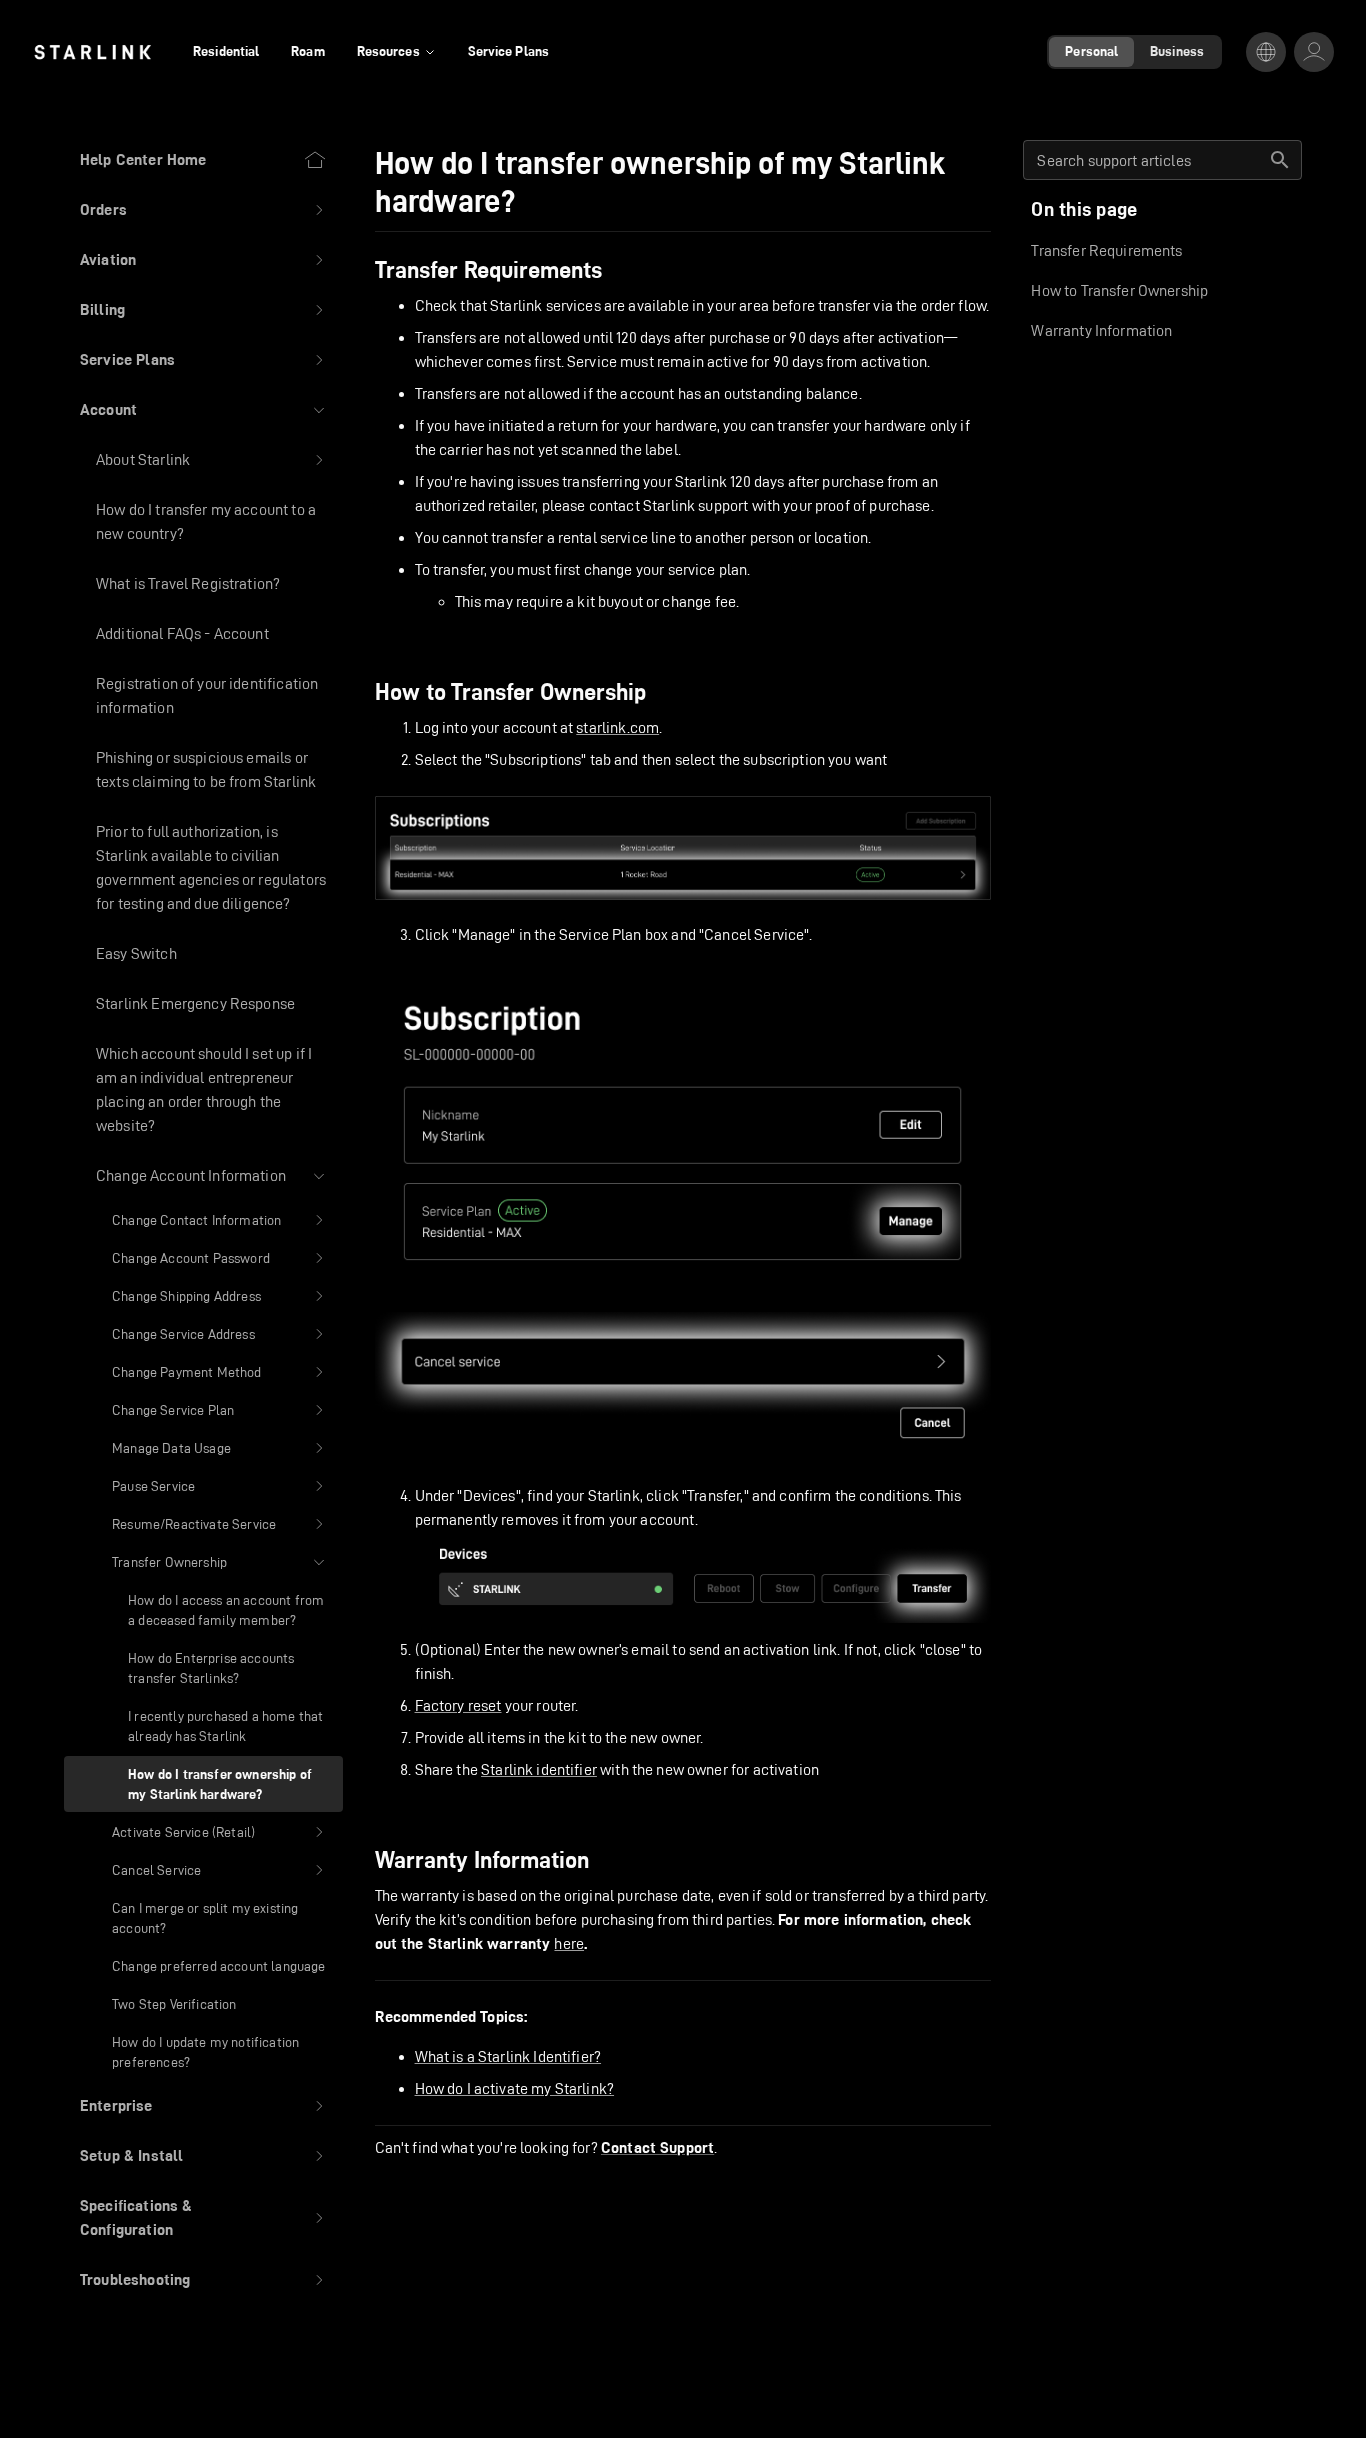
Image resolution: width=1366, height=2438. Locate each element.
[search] (1280, 160)
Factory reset (458, 1705)
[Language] (1266, 52)
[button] (203, 210)
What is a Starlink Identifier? (508, 2056)
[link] (92, 52)
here (569, 1943)
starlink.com (617, 727)
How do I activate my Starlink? (515, 2088)
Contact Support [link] (657, 2148)
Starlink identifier (539, 1769)
